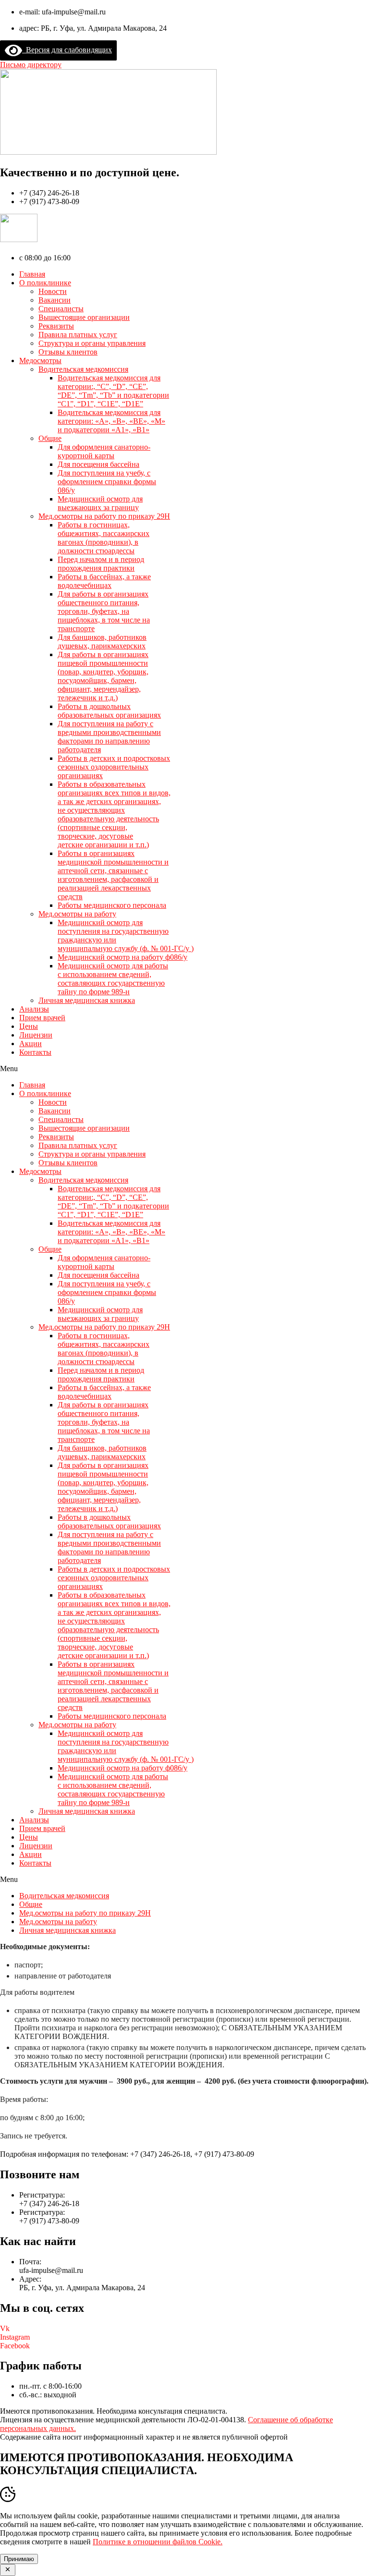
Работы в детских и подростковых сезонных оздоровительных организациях (114, 767)
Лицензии (36, 1035)
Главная (32, 274)
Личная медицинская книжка (87, 1000)
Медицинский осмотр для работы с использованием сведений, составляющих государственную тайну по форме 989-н (113, 979)
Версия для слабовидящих (67, 50)
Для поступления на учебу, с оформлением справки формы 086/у (107, 482)
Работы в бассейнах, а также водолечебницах (104, 581)
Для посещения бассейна (98, 464)
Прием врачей (42, 1018)
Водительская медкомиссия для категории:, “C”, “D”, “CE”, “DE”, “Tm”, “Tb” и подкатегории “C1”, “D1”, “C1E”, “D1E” (113, 391)
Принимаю (19, 2559)
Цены (29, 1026)
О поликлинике (45, 283)
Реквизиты (56, 326)
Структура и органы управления (92, 343)
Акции (31, 1044)
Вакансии (55, 300)
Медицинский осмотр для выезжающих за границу (100, 503)
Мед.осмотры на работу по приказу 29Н (104, 516)
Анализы (34, 1009)
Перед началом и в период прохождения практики (101, 564)
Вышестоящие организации (84, 317)
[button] (31, 65)
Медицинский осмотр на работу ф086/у (123, 957)
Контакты (35, 1052)
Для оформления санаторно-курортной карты (104, 451)
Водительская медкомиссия (83, 369)
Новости (53, 291)
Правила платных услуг (78, 335)
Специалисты (61, 309)
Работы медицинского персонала (112, 905)
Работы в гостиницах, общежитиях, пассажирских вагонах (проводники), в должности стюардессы (104, 538)
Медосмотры (40, 360)
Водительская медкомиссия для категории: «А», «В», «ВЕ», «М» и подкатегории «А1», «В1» (111, 421)
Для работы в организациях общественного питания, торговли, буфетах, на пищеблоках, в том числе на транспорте (104, 611)
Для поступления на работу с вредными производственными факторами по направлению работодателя (109, 737)
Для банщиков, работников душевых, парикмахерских (102, 641)
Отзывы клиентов (68, 352)
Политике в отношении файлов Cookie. (158, 2542)
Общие (50, 438)
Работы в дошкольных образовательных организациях (109, 711)
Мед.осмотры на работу (77, 914)
